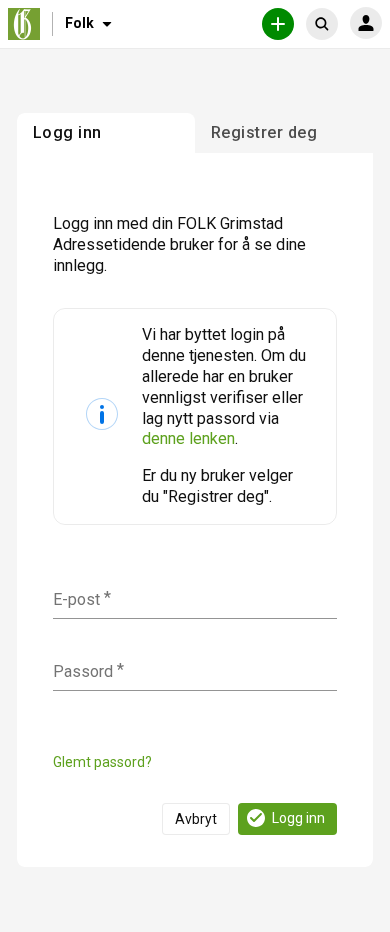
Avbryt (196, 819)
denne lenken (188, 438)
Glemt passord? (102, 762)
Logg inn (298, 818)
